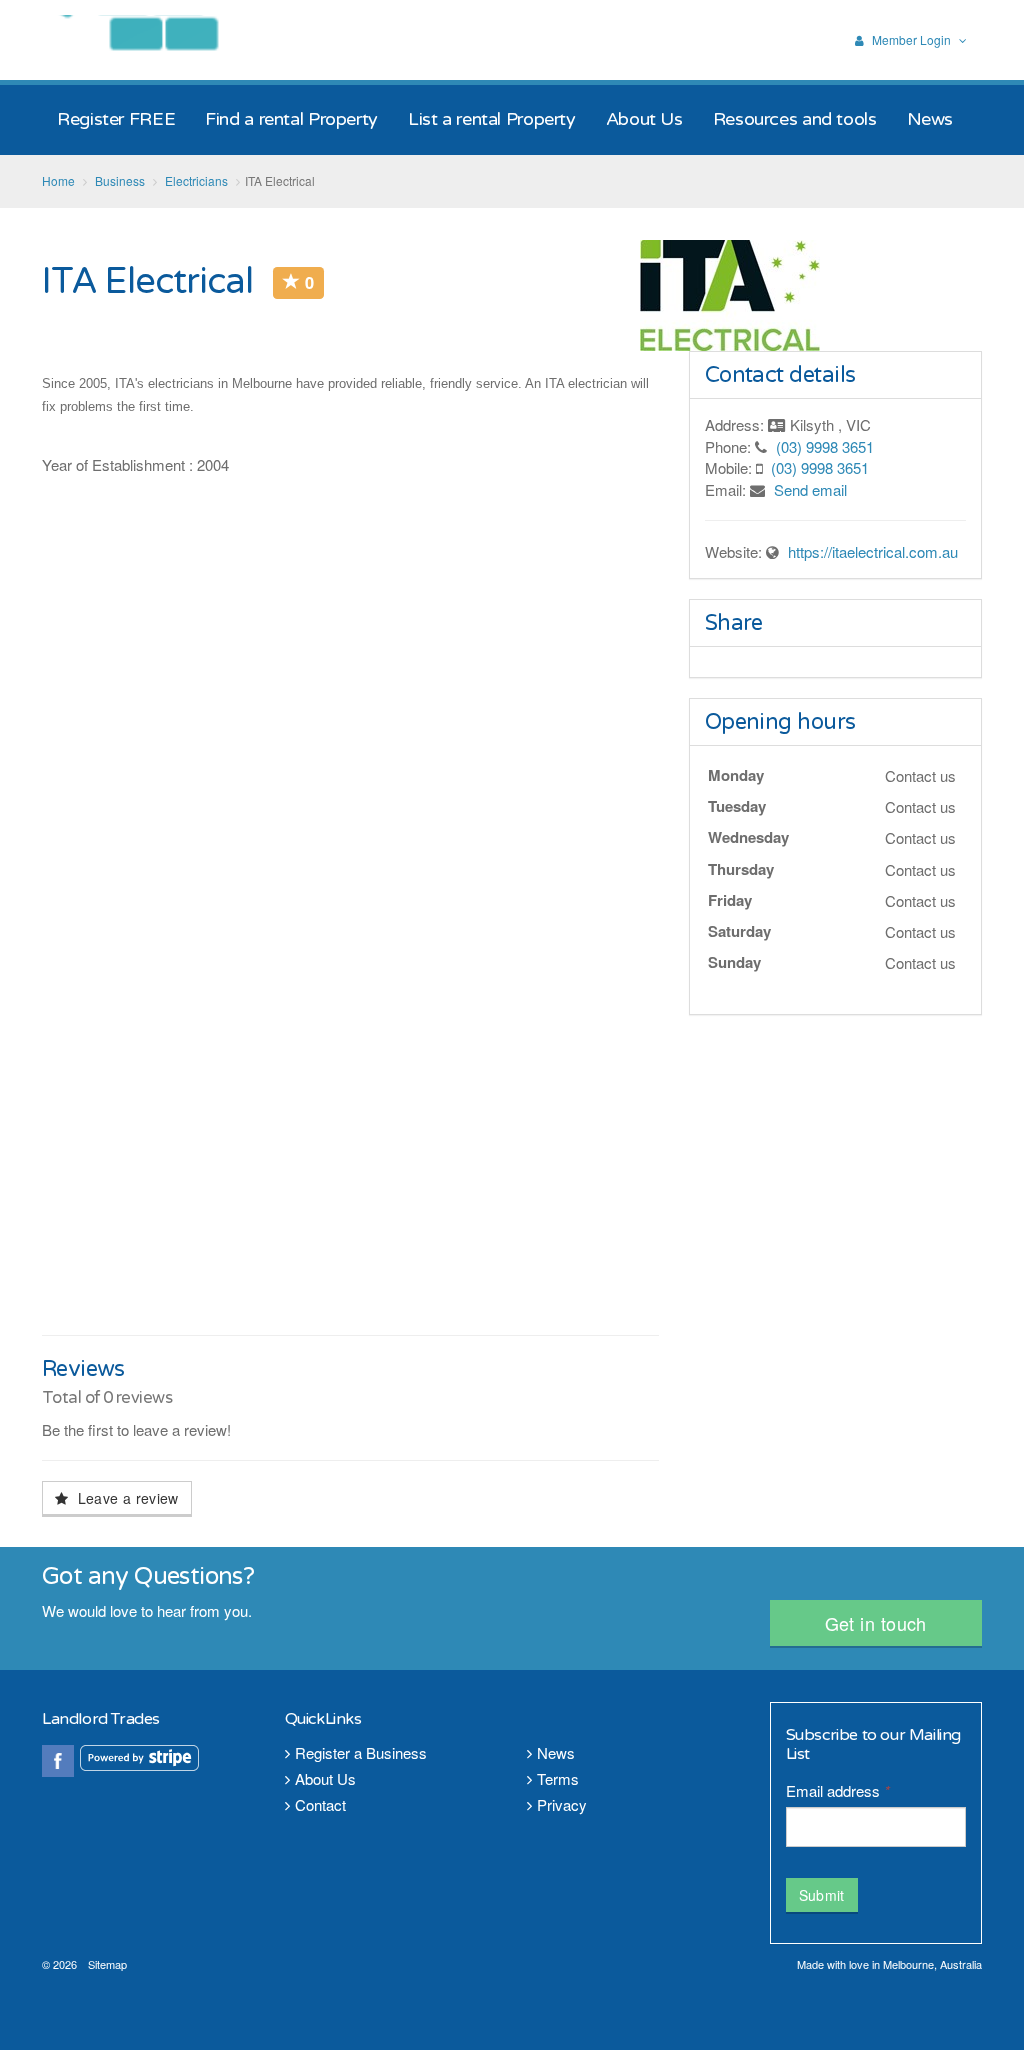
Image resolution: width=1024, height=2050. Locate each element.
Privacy (562, 1804)
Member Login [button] (911, 40)
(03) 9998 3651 (825, 446)
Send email (810, 489)
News (556, 1752)
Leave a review (125, 1498)
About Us (325, 1778)
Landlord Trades (155, 39)
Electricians (196, 180)
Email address (838, 1790)
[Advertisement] (350, 1175)
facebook (58, 1761)
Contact (320, 1804)
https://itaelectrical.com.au (873, 551)
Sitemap (107, 1964)
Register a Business (361, 1752)
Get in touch (876, 1623)
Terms (558, 1778)
